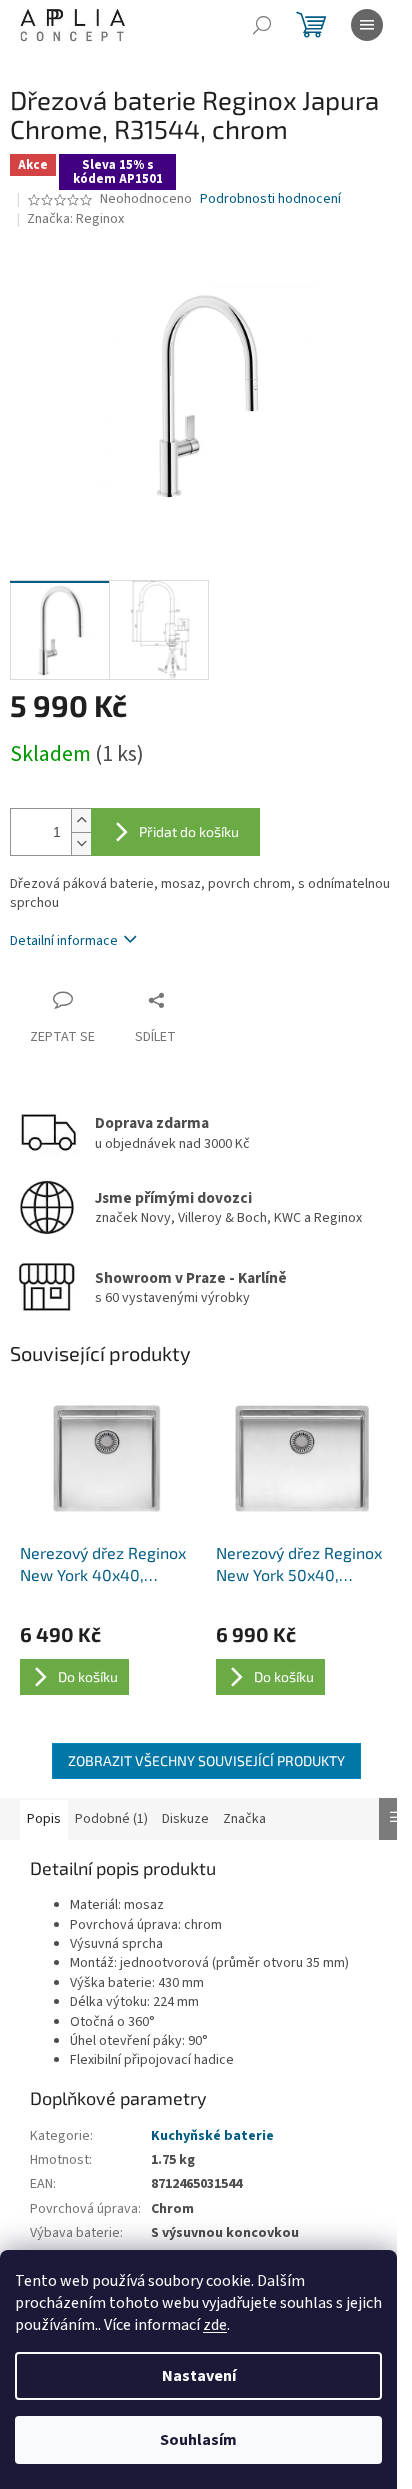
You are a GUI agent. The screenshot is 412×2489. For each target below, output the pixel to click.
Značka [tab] (244, 1819)
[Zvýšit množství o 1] (81, 820)
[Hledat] (262, 25)
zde (215, 2325)
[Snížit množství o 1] (81, 843)
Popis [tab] (44, 1819)
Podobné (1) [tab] (111, 1819)
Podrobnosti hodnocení (270, 199)
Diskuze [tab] (185, 1819)
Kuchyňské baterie (212, 2136)
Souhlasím (198, 2440)
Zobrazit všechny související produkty (206, 1760)
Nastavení (199, 2376)
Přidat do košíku (189, 831)
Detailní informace (64, 941)
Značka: (75, 219)
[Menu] (367, 25)
